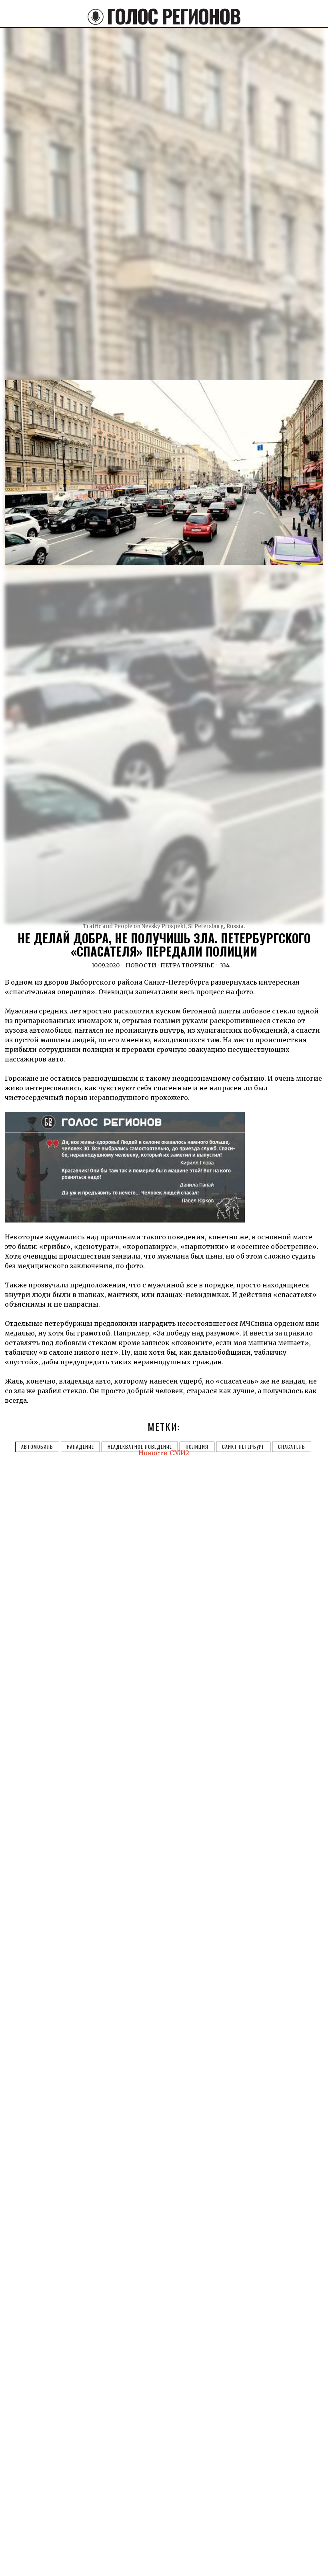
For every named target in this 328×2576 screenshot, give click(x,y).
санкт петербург (243, 1447)
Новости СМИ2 (164, 1453)
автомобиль (37, 1447)
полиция (197, 1447)
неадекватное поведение (140, 1447)
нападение (80, 1447)
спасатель (292, 1447)
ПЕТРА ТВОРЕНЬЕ (187, 965)
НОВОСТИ (141, 965)
